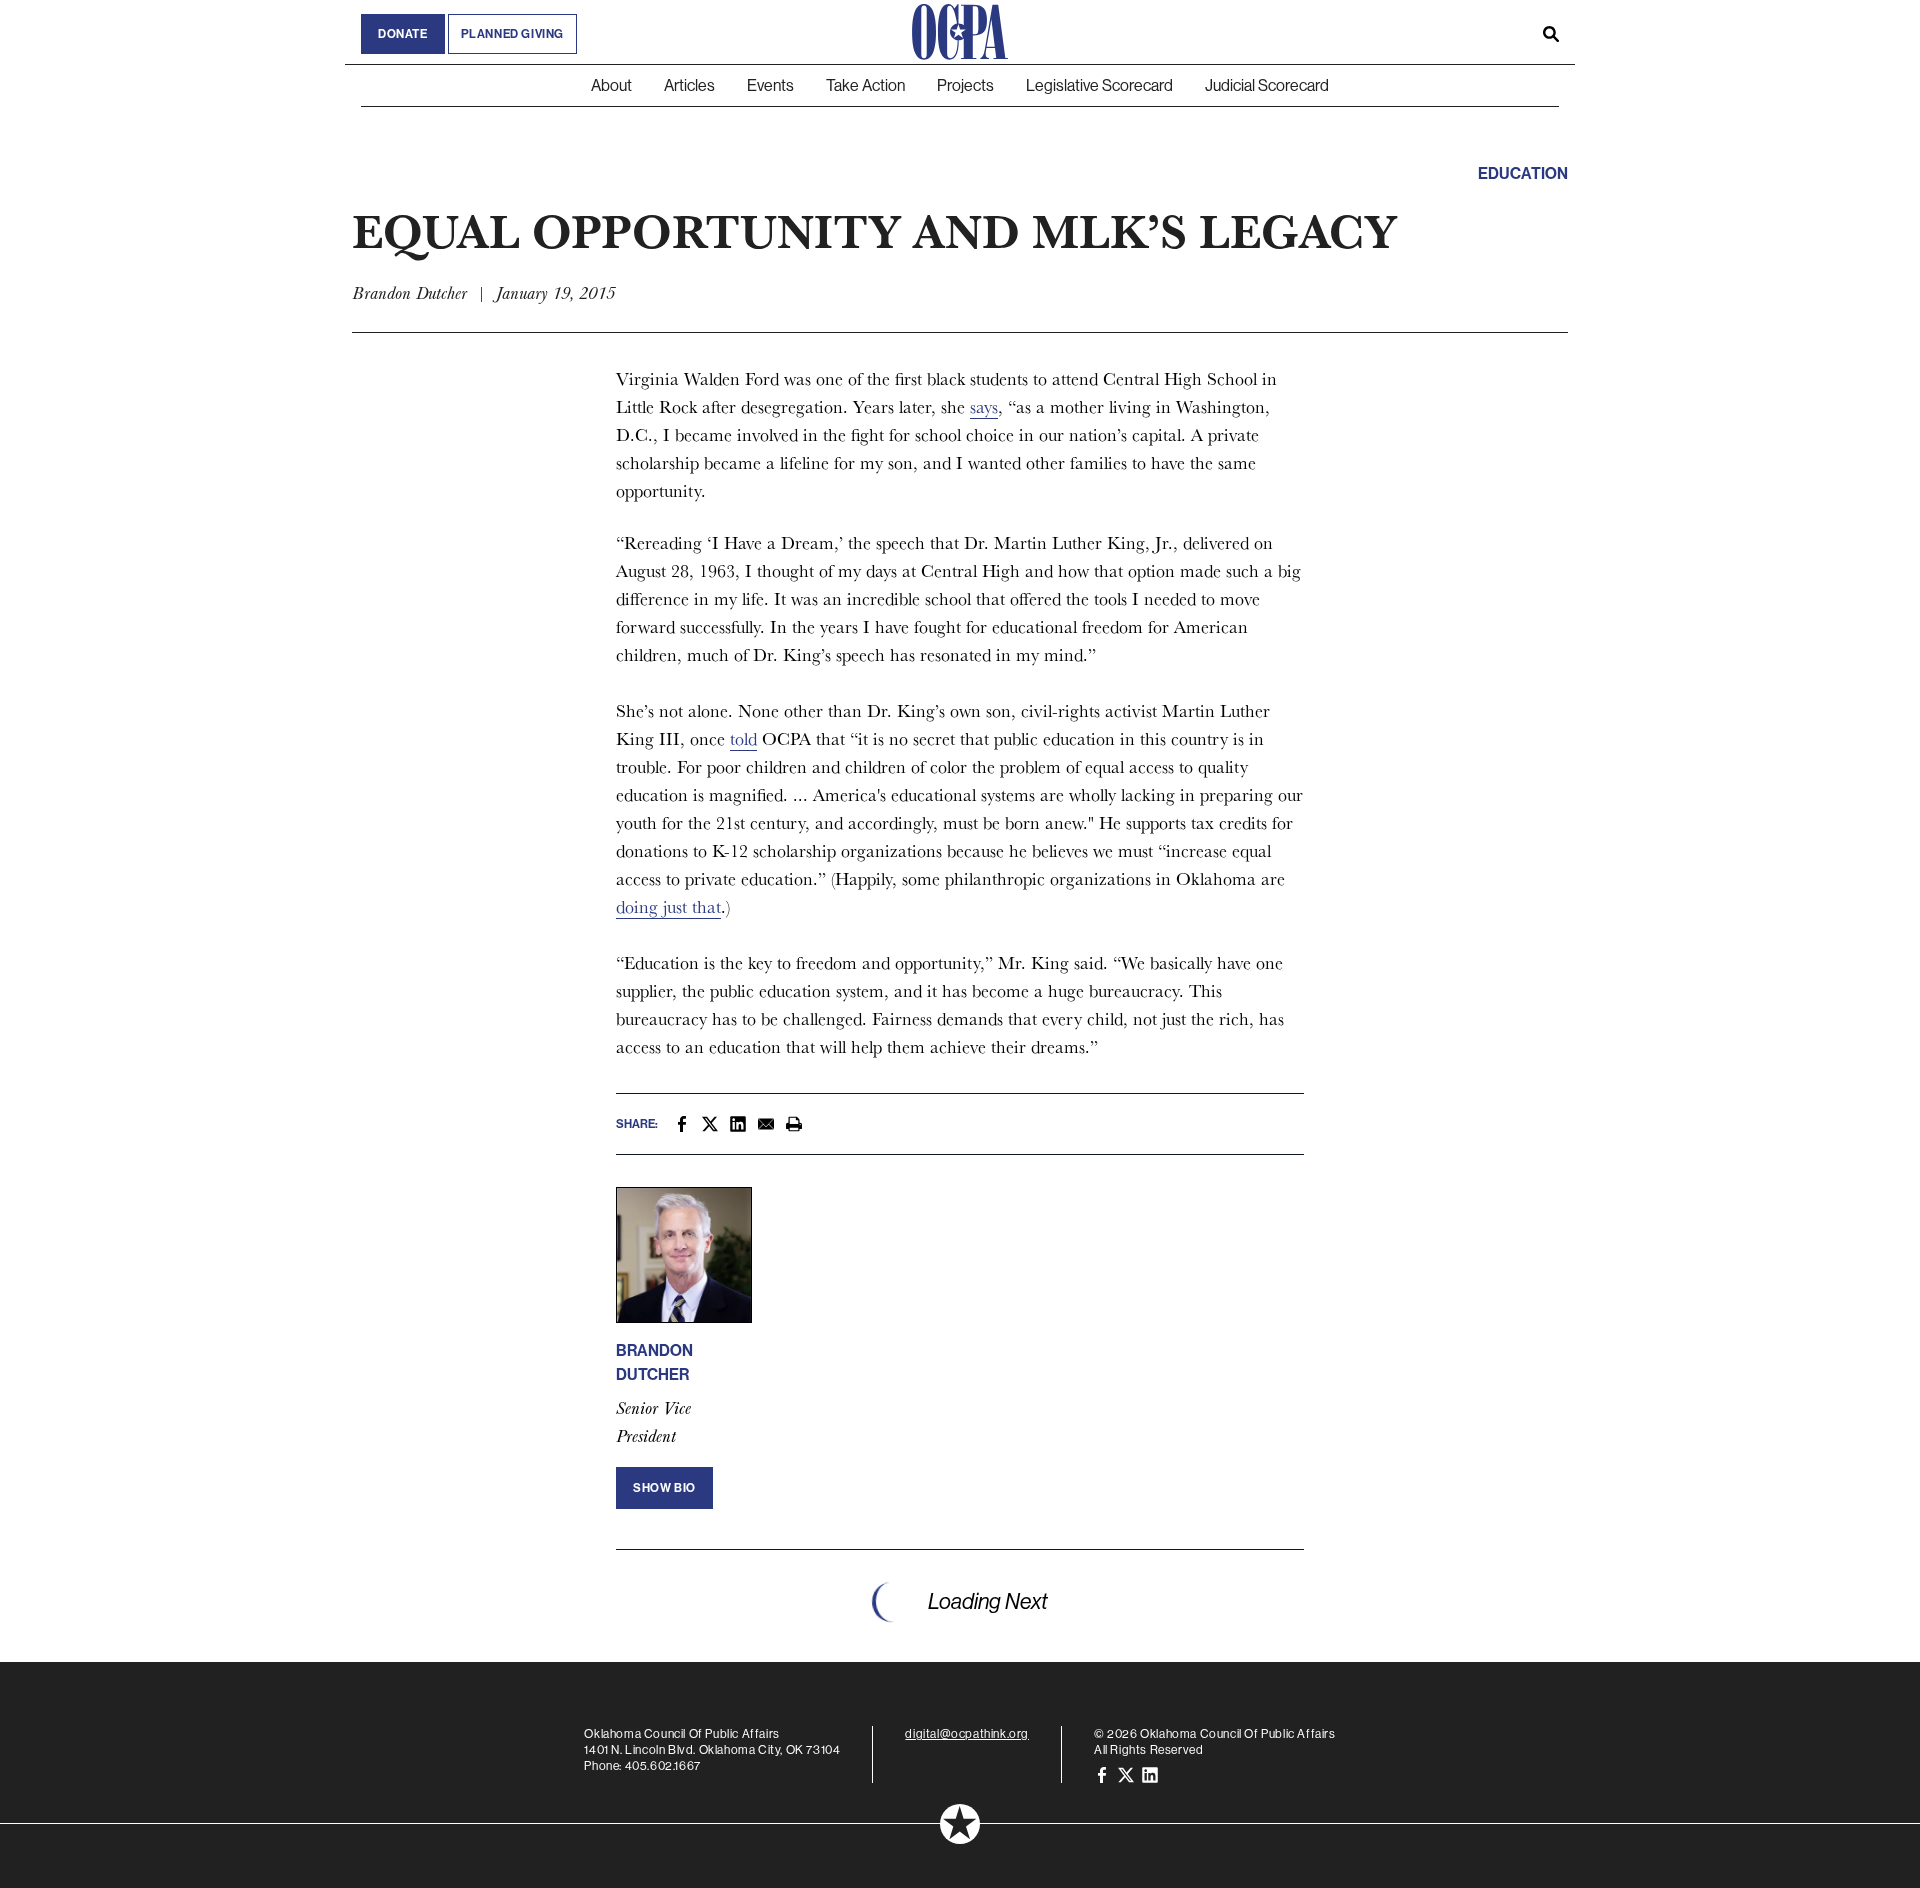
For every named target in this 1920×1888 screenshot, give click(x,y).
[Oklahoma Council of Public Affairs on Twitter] (1126, 1773)
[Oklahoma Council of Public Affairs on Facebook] (1102, 1773)
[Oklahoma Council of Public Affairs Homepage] (960, 32)
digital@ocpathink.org (967, 1733)
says (984, 406)
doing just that (668, 906)
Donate (403, 34)
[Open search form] (1551, 32)
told (743, 738)
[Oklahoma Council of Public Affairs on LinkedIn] (1150, 1773)
